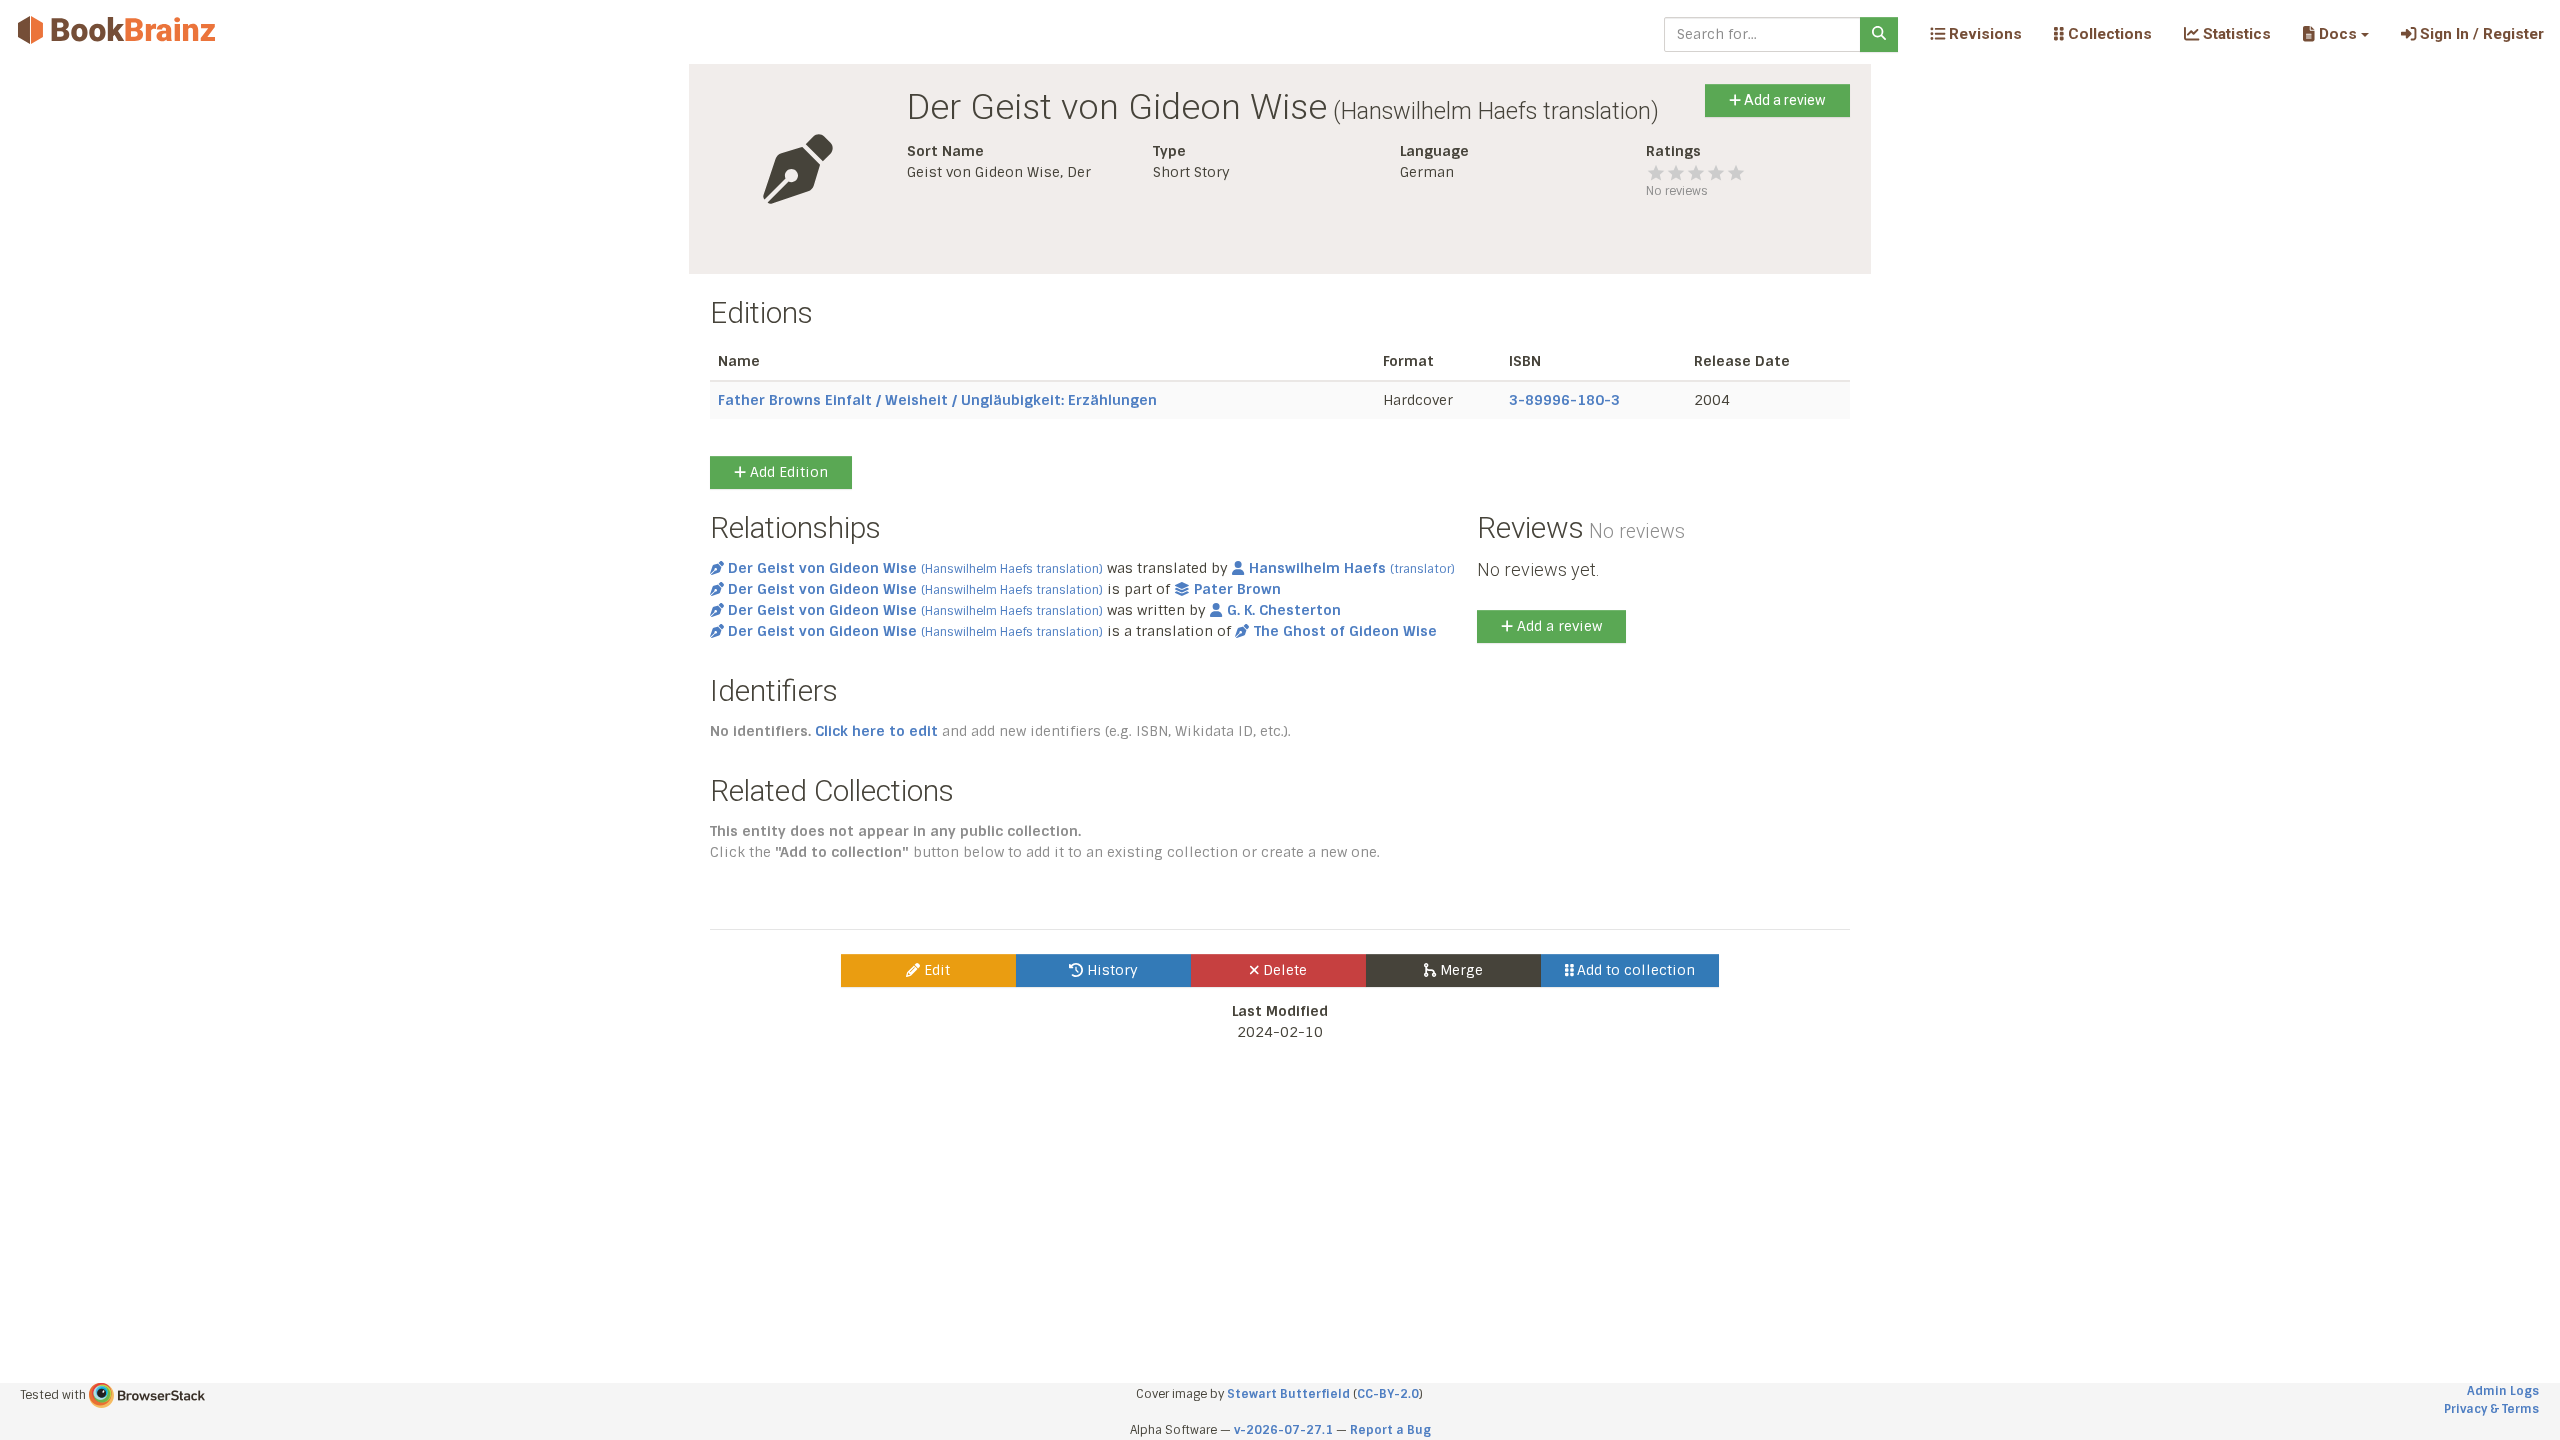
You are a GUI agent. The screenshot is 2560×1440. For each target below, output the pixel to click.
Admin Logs (2503, 1391)
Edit (935, 970)
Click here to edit (876, 731)
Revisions (1983, 34)
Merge (1459, 970)
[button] (2335, 34)
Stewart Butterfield (1288, 1394)
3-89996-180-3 (1564, 400)
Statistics (2235, 34)
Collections (2108, 34)
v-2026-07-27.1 (1283, 1430)
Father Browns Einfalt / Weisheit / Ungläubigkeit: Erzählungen (937, 400)
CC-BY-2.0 (1388, 1394)
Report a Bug (1390, 1430)
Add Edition (787, 472)
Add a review (1783, 100)
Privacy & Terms (2491, 1409)
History (1110, 970)
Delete (1283, 970)
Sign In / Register (2480, 34)
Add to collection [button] (1634, 970)
